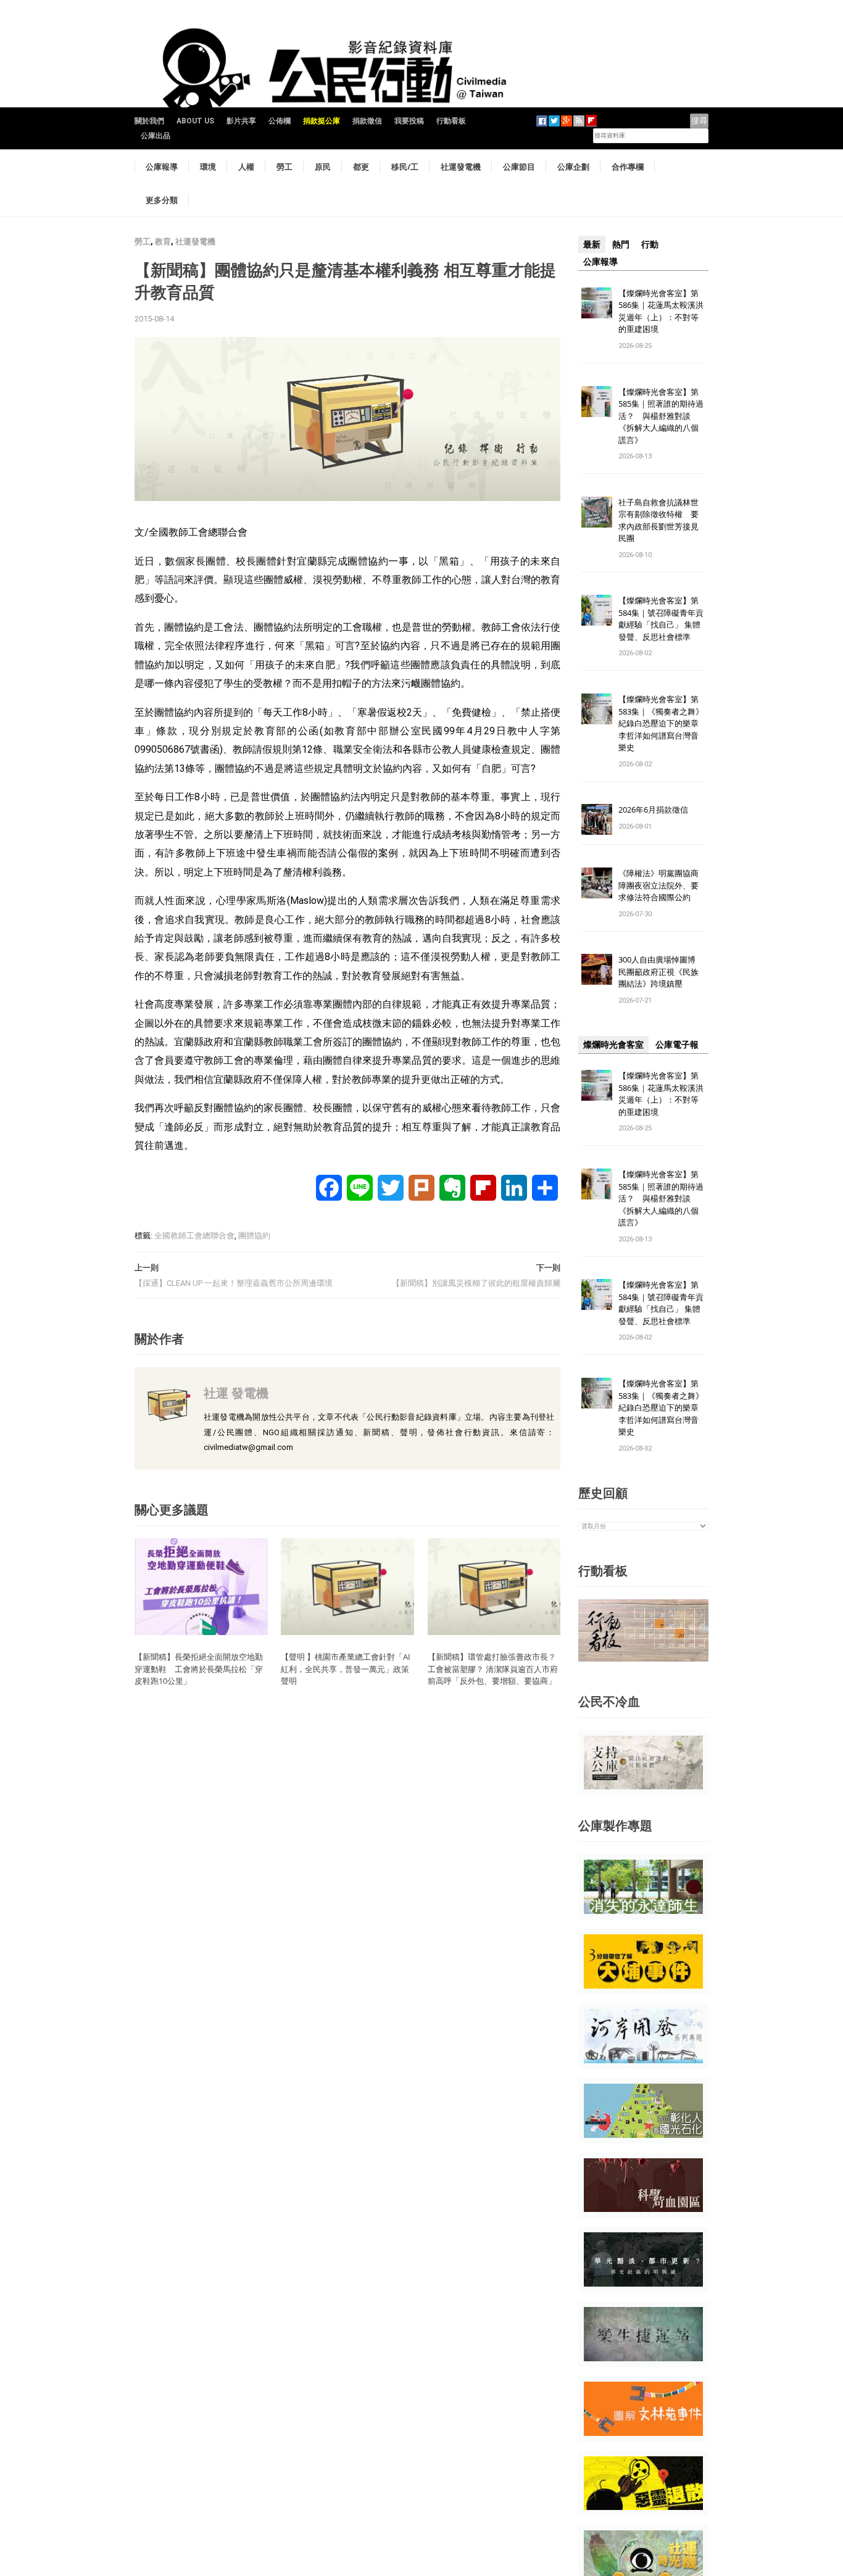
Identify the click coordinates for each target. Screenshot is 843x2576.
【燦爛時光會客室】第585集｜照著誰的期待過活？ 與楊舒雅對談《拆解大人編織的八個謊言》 (661, 416)
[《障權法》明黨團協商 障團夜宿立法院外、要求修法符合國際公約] (597, 883)
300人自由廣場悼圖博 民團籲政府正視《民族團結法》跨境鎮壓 (661, 971)
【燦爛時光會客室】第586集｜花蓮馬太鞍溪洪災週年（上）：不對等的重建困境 (661, 311)
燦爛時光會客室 (613, 1045)
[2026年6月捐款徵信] (597, 819)
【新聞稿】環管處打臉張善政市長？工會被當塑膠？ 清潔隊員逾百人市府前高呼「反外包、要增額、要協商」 (493, 1669)
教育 (163, 242)
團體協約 (254, 1236)
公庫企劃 (573, 167)
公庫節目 (519, 167)
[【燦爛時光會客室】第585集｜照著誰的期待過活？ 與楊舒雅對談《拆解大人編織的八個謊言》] (597, 401)
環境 (208, 167)
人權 (246, 167)
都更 (361, 167)
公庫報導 (162, 167)
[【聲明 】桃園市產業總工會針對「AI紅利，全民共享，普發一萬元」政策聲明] (347, 1586)
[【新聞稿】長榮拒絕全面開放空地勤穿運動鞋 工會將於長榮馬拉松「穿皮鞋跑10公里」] (201, 1586)
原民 (323, 167)
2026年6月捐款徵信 (653, 810)
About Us (195, 121)
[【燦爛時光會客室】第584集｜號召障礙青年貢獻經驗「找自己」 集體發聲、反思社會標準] (597, 610)
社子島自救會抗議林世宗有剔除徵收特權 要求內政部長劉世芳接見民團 (658, 520)
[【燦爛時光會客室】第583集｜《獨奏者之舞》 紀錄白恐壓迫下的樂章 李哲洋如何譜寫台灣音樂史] (597, 709)
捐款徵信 (367, 121)
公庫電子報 (677, 1045)
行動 (650, 244)
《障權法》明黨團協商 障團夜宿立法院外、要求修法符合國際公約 (662, 885)
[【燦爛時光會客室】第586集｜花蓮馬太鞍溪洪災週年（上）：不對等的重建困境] (597, 302)
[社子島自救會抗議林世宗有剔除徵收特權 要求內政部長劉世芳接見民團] (597, 511)
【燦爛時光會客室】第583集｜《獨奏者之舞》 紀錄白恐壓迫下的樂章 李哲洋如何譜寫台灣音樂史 (661, 723)
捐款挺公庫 (322, 121)
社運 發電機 (236, 1393)
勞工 (284, 167)
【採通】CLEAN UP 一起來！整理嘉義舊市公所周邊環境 (234, 1283)
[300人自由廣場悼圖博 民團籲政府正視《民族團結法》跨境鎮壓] (597, 969)
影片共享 (241, 121)
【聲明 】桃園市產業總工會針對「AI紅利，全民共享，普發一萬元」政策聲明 (346, 1669)
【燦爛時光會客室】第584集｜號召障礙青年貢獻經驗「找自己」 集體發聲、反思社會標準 (661, 619)
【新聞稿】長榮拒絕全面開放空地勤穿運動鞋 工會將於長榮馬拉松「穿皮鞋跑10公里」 (199, 1669)
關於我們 (149, 121)
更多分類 (162, 200)
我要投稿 (409, 121)
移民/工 (405, 167)
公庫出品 (156, 136)
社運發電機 (461, 167)
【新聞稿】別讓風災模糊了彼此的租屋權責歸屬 (476, 1283)
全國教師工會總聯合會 (194, 1236)
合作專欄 (628, 167)
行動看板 (451, 121)
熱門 (621, 244)
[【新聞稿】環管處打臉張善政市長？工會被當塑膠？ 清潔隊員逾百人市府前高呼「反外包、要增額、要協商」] (494, 1586)
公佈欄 (280, 121)
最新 (592, 244)
